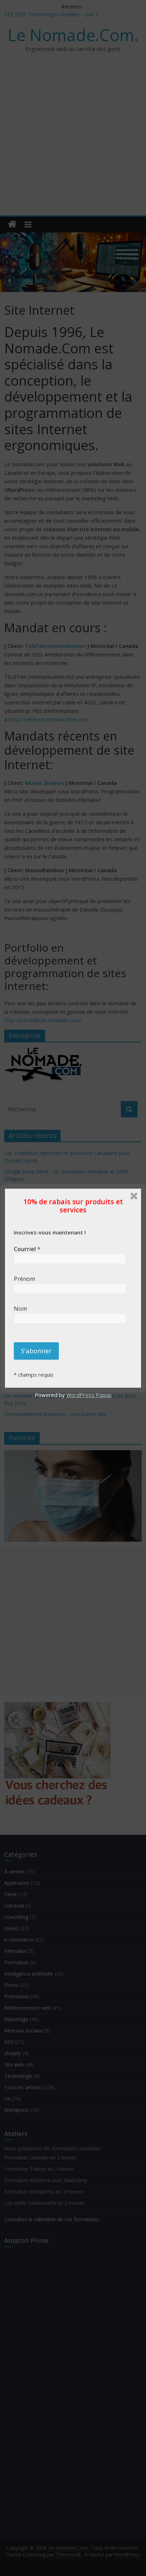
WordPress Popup (89, 1395)
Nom (25, 1309)
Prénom (26, 1279)
